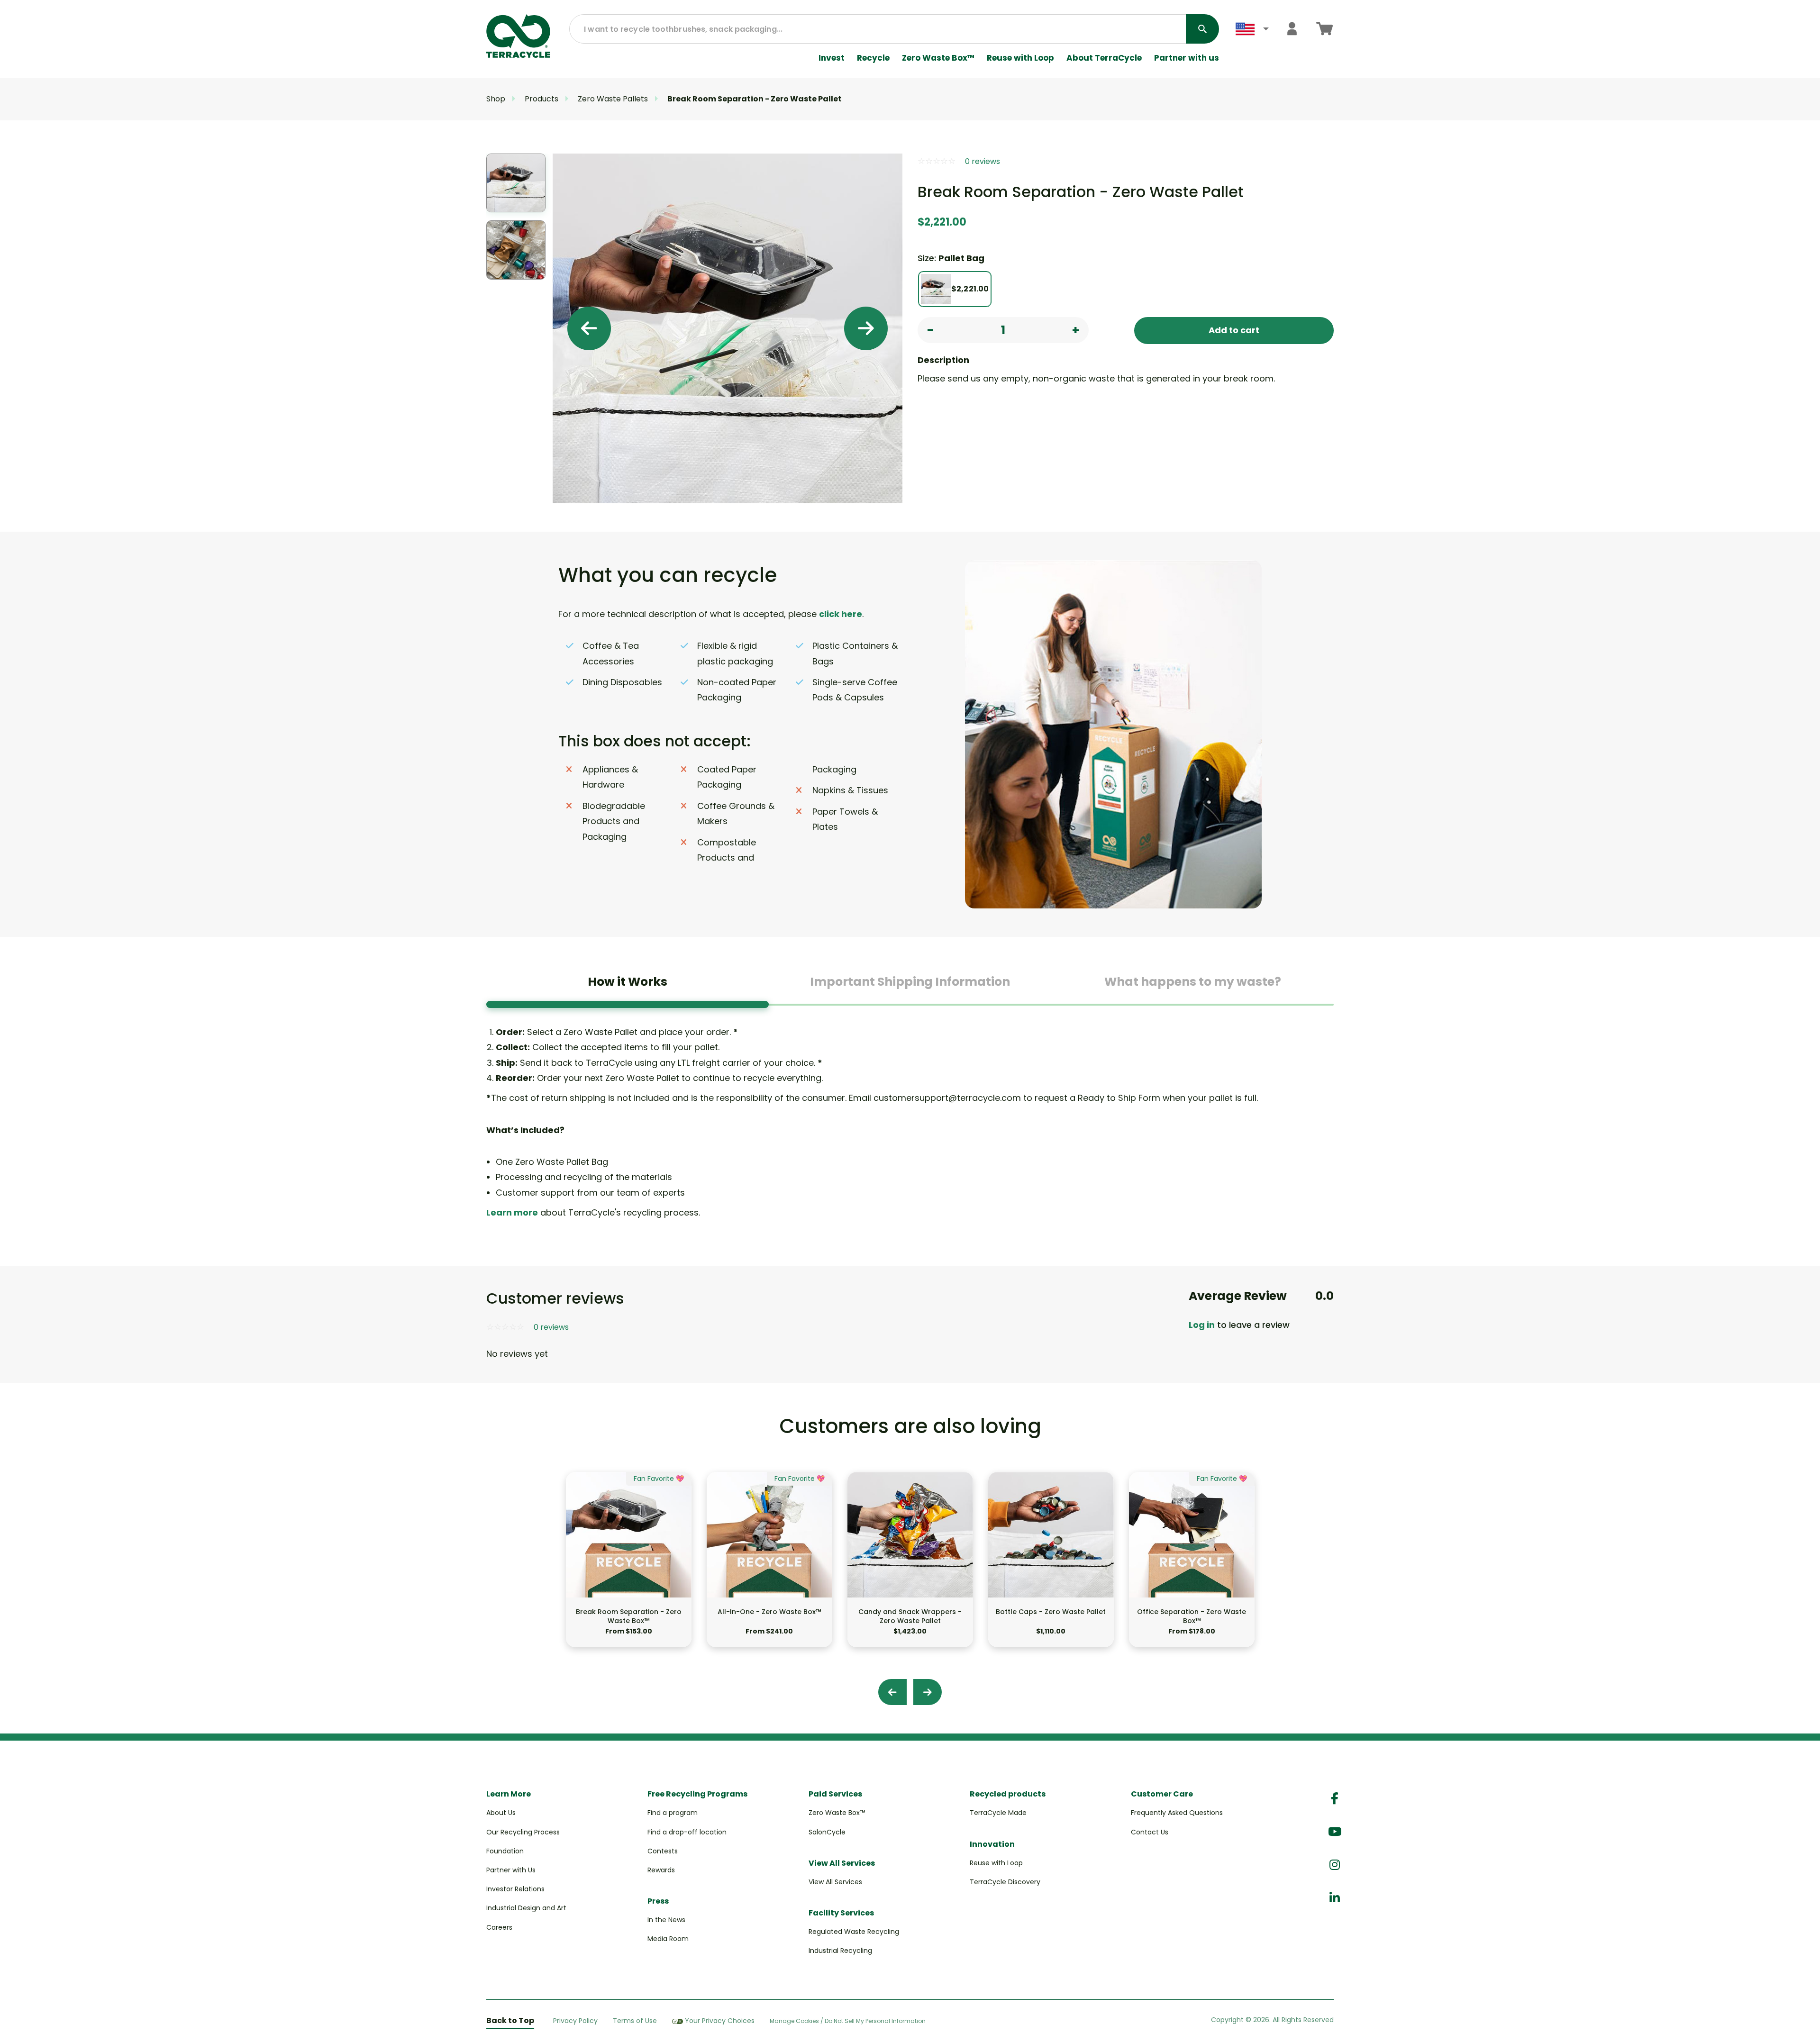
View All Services (835, 1882)
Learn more (512, 1212)
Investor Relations (515, 1889)
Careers (499, 1927)
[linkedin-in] (1335, 1898)
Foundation (505, 1851)
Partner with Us (511, 1870)
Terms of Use (635, 2021)
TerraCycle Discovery (1005, 1882)
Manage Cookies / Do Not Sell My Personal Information (848, 2021)
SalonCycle (827, 1832)
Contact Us (1150, 1832)
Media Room (668, 1939)
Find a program (673, 1813)
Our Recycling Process (523, 1832)
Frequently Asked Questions (1177, 1813)
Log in (1202, 1325)
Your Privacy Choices (720, 2021)
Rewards (661, 1870)
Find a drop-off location (687, 1832)
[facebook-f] (1335, 1799)
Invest (832, 58)
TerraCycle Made (998, 1813)
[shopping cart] (1324, 29)
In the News (666, 1920)
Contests (663, 1851)
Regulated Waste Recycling (854, 1932)
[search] (1202, 29)
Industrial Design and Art (526, 1908)
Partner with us (1187, 58)
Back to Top (510, 2020)
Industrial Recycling (840, 1951)
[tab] (628, 985)
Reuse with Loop (1020, 58)
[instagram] (1335, 1865)
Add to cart (1234, 330)
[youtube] (1335, 1832)
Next (866, 328)
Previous (589, 328)
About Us (501, 1813)
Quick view (628, 1579)
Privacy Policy (575, 2021)
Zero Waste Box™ (938, 58)
